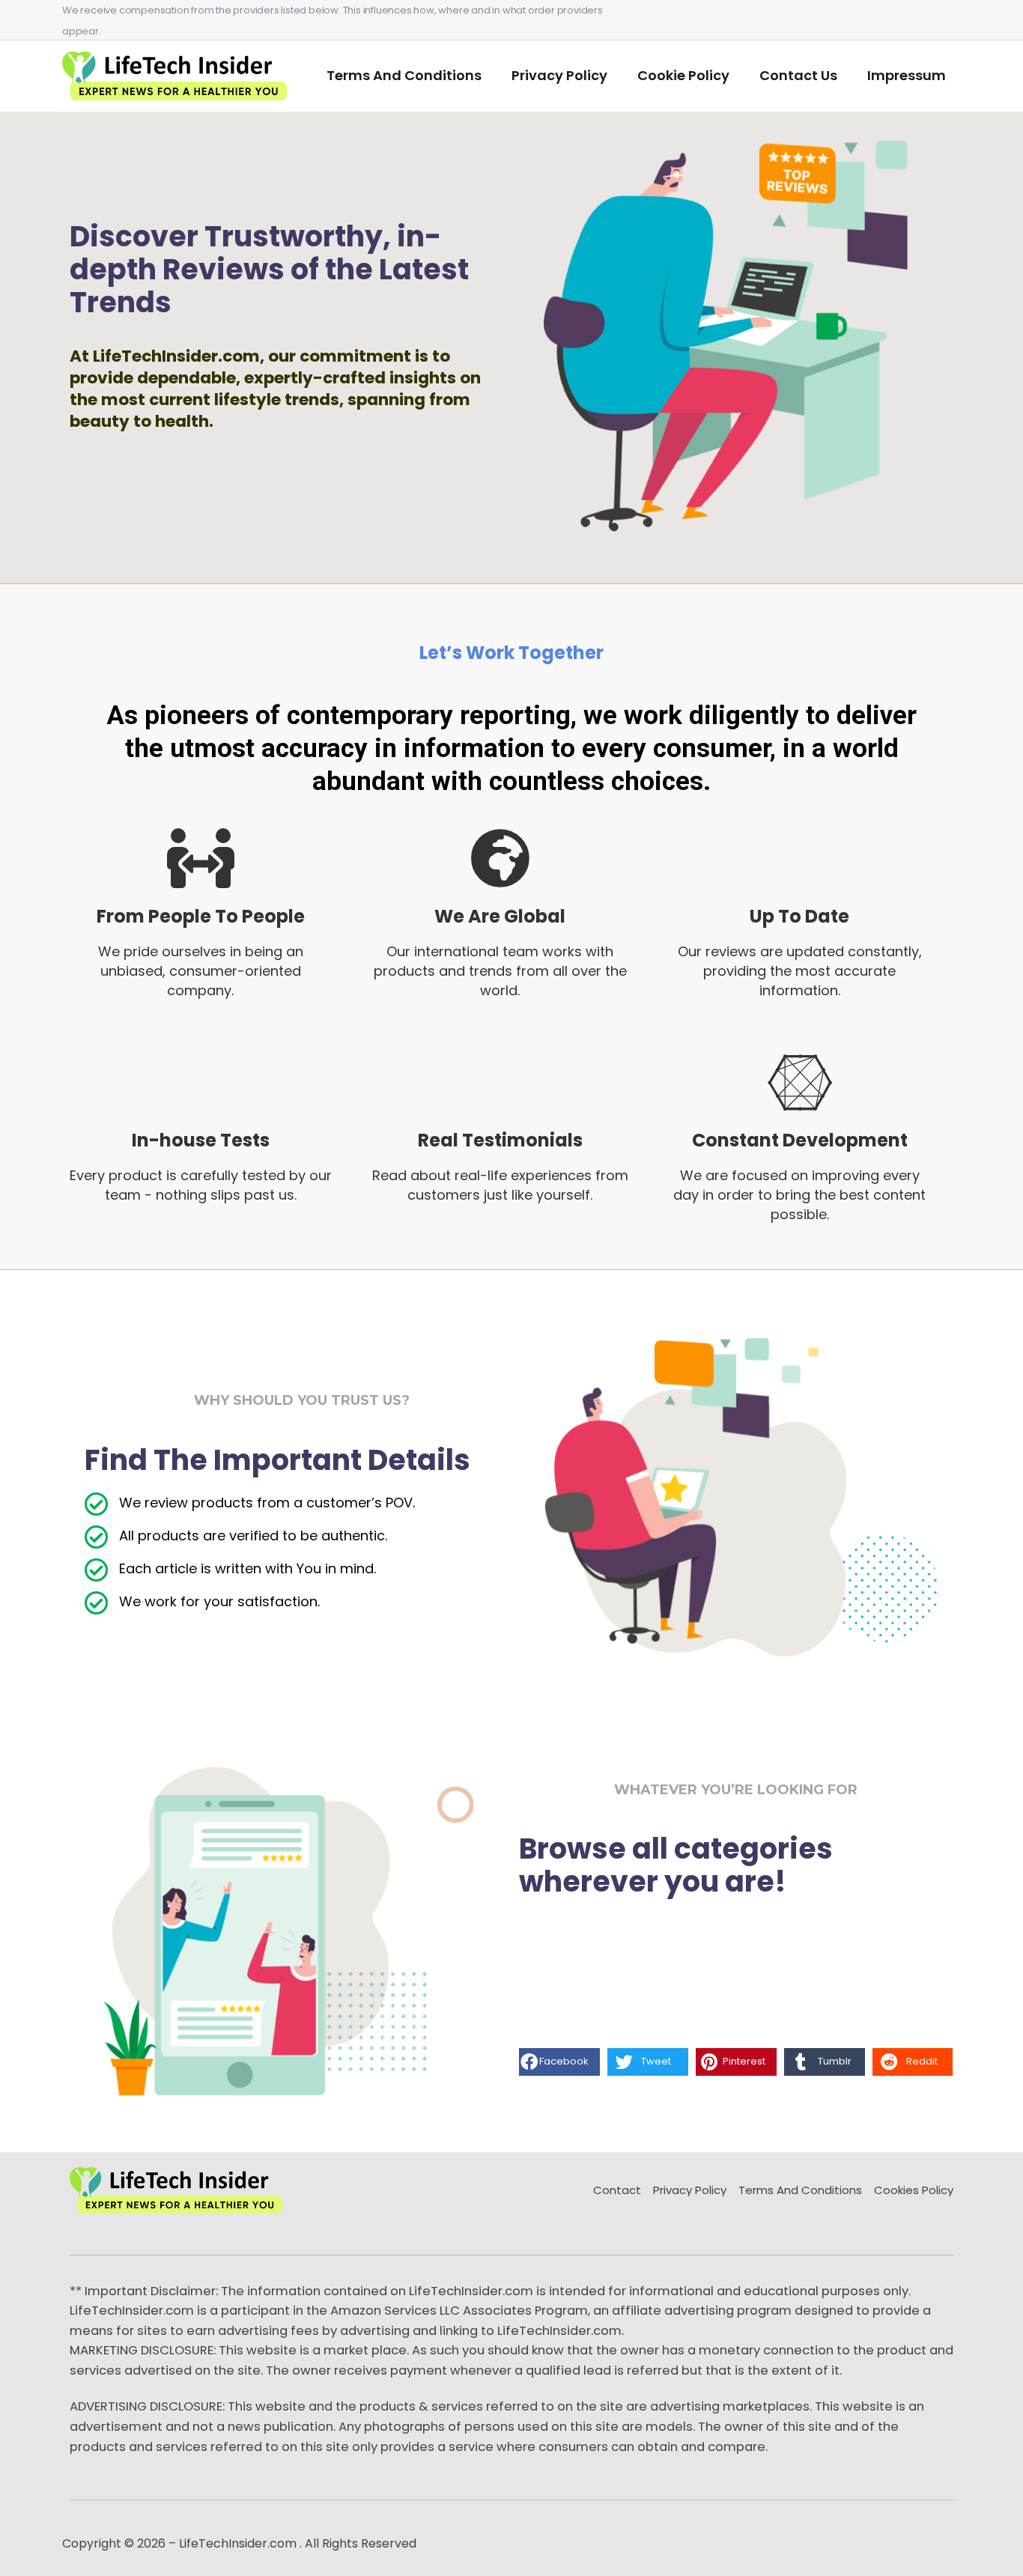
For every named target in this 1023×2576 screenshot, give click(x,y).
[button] (559, 2062)
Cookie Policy (683, 75)
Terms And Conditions (404, 75)
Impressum (907, 75)
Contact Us (798, 75)
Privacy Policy (559, 75)
